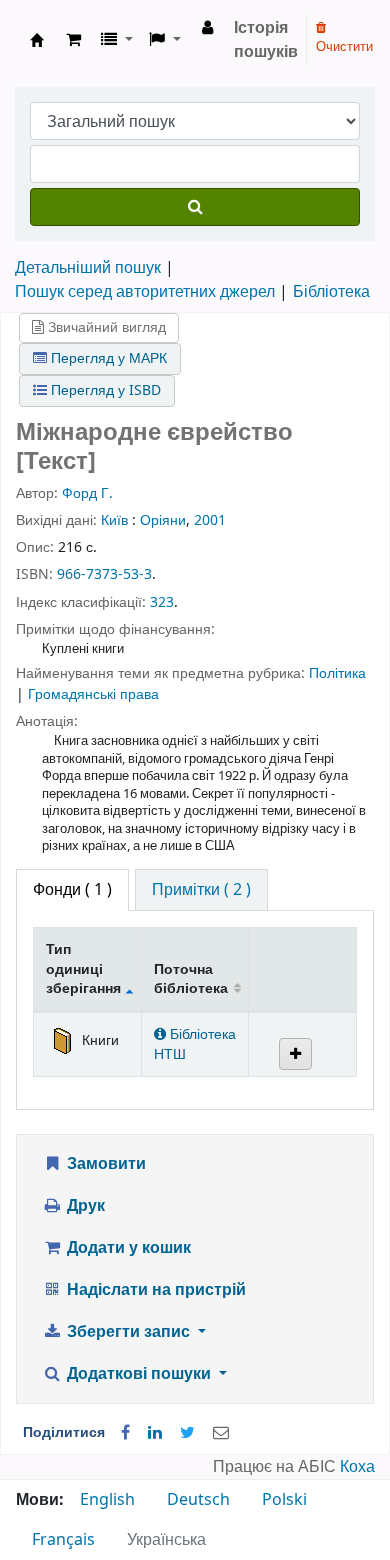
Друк (84, 1206)
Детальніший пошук (88, 268)
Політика (337, 673)
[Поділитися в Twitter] (187, 1433)
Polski (284, 1500)
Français (63, 1540)
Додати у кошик (127, 1248)
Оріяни (163, 520)
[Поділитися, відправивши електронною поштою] (221, 1433)
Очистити (344, 46)
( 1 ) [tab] (72, 890)
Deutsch (198, 1500)
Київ (114, 520)
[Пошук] (195, 207)
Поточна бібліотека (191, 979)
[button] (73, 40)
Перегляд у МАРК (107, 358)
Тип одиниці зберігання (83, 969)
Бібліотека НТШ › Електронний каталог (37, 40)
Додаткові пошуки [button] (139, 1374)
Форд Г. (87, 493)
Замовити (104, 1164)
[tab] (201, 890)
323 (162, 602)
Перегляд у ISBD (104, 390)
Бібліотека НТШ (195, 1044)
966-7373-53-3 (104, 574)
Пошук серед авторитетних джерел (145, 292)
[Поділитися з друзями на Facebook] (125, 1433)
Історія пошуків (266, 40)
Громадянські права (93, 694)
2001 (210, 520)
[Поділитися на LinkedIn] (155, 1433)
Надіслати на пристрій (154, 1290)
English (107, 1500)
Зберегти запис (128, 1332)
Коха (357, 1467)
